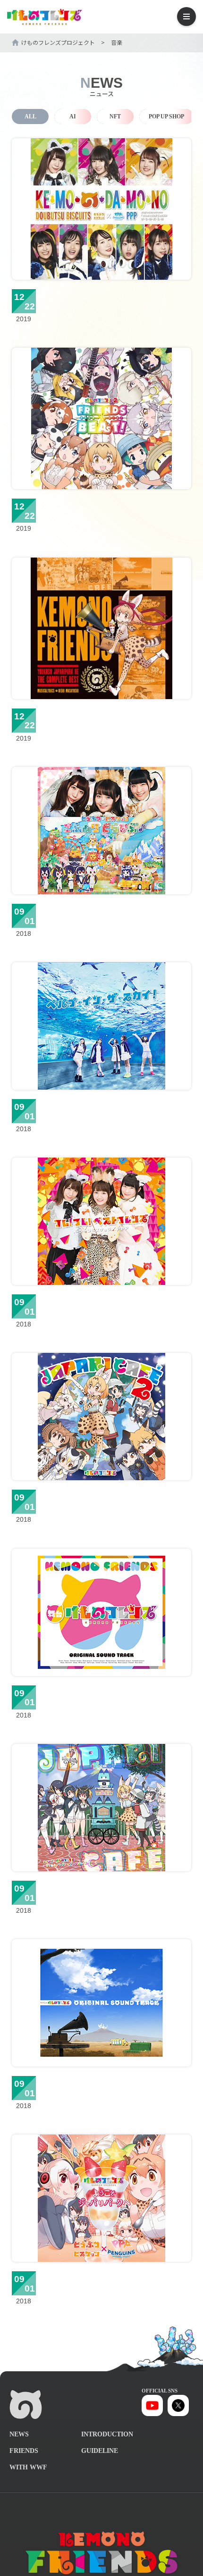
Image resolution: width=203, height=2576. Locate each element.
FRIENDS (24, 2451)
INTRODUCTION (107, 2434)
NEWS (19, 2434)
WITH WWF (28, 2467)
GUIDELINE (100, 2451)
